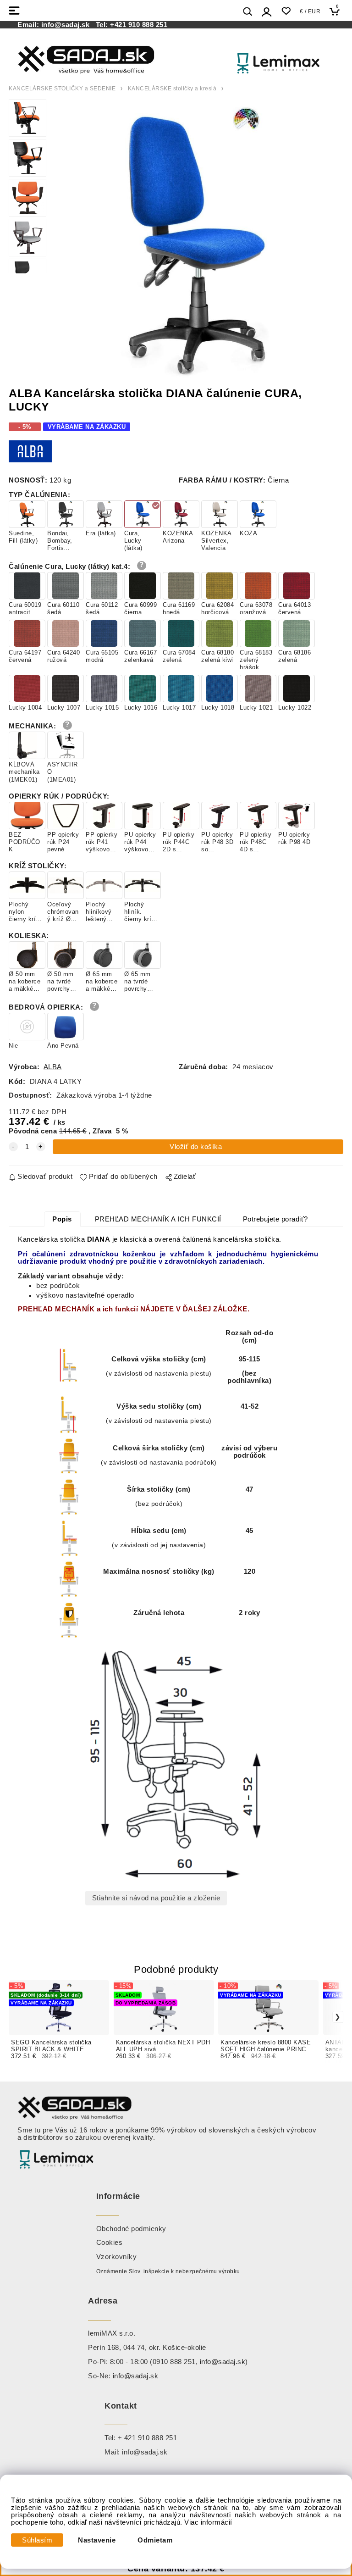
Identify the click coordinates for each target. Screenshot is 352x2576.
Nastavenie (97, 2540)
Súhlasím (37, 2540)
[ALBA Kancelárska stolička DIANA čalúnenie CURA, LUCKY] (195, 241)
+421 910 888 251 (139, 25)
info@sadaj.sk (68, 25)
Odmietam (155, 2540)
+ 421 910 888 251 (148, 2438)
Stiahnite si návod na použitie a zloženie (156, 1898)
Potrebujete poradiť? (275, 1219)
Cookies (110, 2243)
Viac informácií (208, 2522)
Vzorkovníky (117, 2257)
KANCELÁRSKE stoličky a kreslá (172, 89)
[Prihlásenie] (267, 12)
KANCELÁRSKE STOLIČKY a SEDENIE (62, 89)
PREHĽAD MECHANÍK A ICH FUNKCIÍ (158, 1219)
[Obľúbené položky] (286, 11)
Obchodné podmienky (131, 2229)
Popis (62, 1219)
